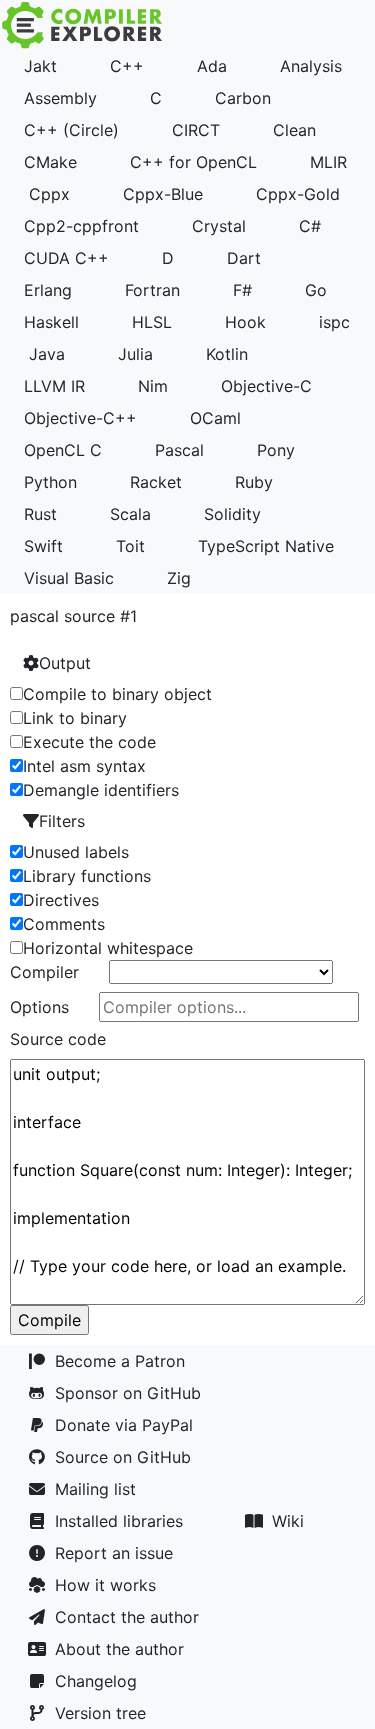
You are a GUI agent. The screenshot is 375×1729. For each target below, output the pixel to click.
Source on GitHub (128, 1457)
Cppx (49, 194)
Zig (179, 578)
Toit (130, 546)
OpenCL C (63, 450)
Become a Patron (125, 1361)
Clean (294, 130)
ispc (334, 322)
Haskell (51, 322)
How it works (110, 1585)
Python (50, 482)
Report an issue (119, 1553)
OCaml (215, 418)
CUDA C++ (66, 258)
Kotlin (227, 354)
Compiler (44, 972)
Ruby (254, 482)
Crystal (219, 226)
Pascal (179, 450)
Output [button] (65, 663)
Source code (58, 1039)
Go (316, 290)
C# (310, 226)
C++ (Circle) (71, 130)
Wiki (293, 1521)
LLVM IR (54, 386)
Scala (130, 514)
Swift (43, 546)
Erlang (48, 290)
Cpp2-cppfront (81, 226)
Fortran (152, 290)
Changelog (101, 1681)
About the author (124, 1649)
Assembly (60, 98)
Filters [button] (62, 821)
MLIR (328, 162)
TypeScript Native (266, 546)
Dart (244, 258)
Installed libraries (124, 1521)
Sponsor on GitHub (133, 1393)
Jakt (40, 66)
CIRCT (196, 130)
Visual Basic (69, 578)
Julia (135, 354)
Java (47, 354)
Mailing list (100, 1489)
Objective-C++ (80, 418)
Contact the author (132, 1617)
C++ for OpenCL (193, 162)
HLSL (152, 322)
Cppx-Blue (163, 194)
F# (242, 290)
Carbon (243, 98)
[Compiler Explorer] (82, 25)
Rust (40, 514)
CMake (50, 162)
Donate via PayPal (129, 1425)
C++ (127, 66)
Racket (156, 482)
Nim (153, 386)
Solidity (232, 514)
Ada (212, 66)
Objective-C (266, 386)
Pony (276, 450)
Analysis (311, 66)
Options (39, 1007)
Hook (245, 322)
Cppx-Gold (298, 194)
